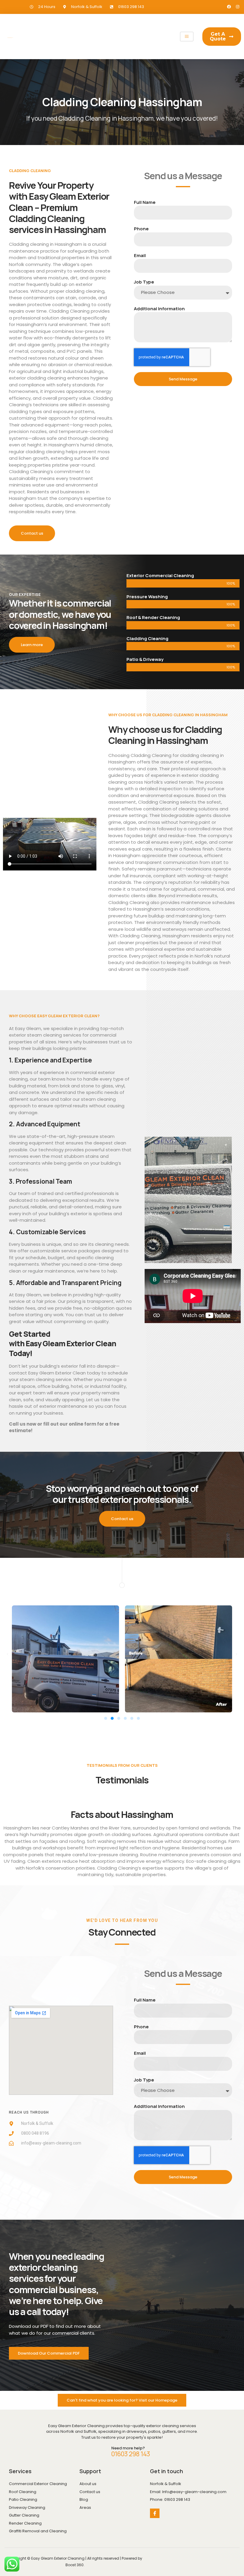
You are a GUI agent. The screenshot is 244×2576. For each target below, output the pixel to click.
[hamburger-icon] (187, 37)
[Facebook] (229, 7)
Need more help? (128, 2448)
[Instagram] (238, 7)
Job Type (144, 282)
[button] (7, 1654)
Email (140, 255)
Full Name (145, 202)
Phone (141, 229)
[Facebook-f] (155, 2513)
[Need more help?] (100, 2452)
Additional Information (159, 309)
